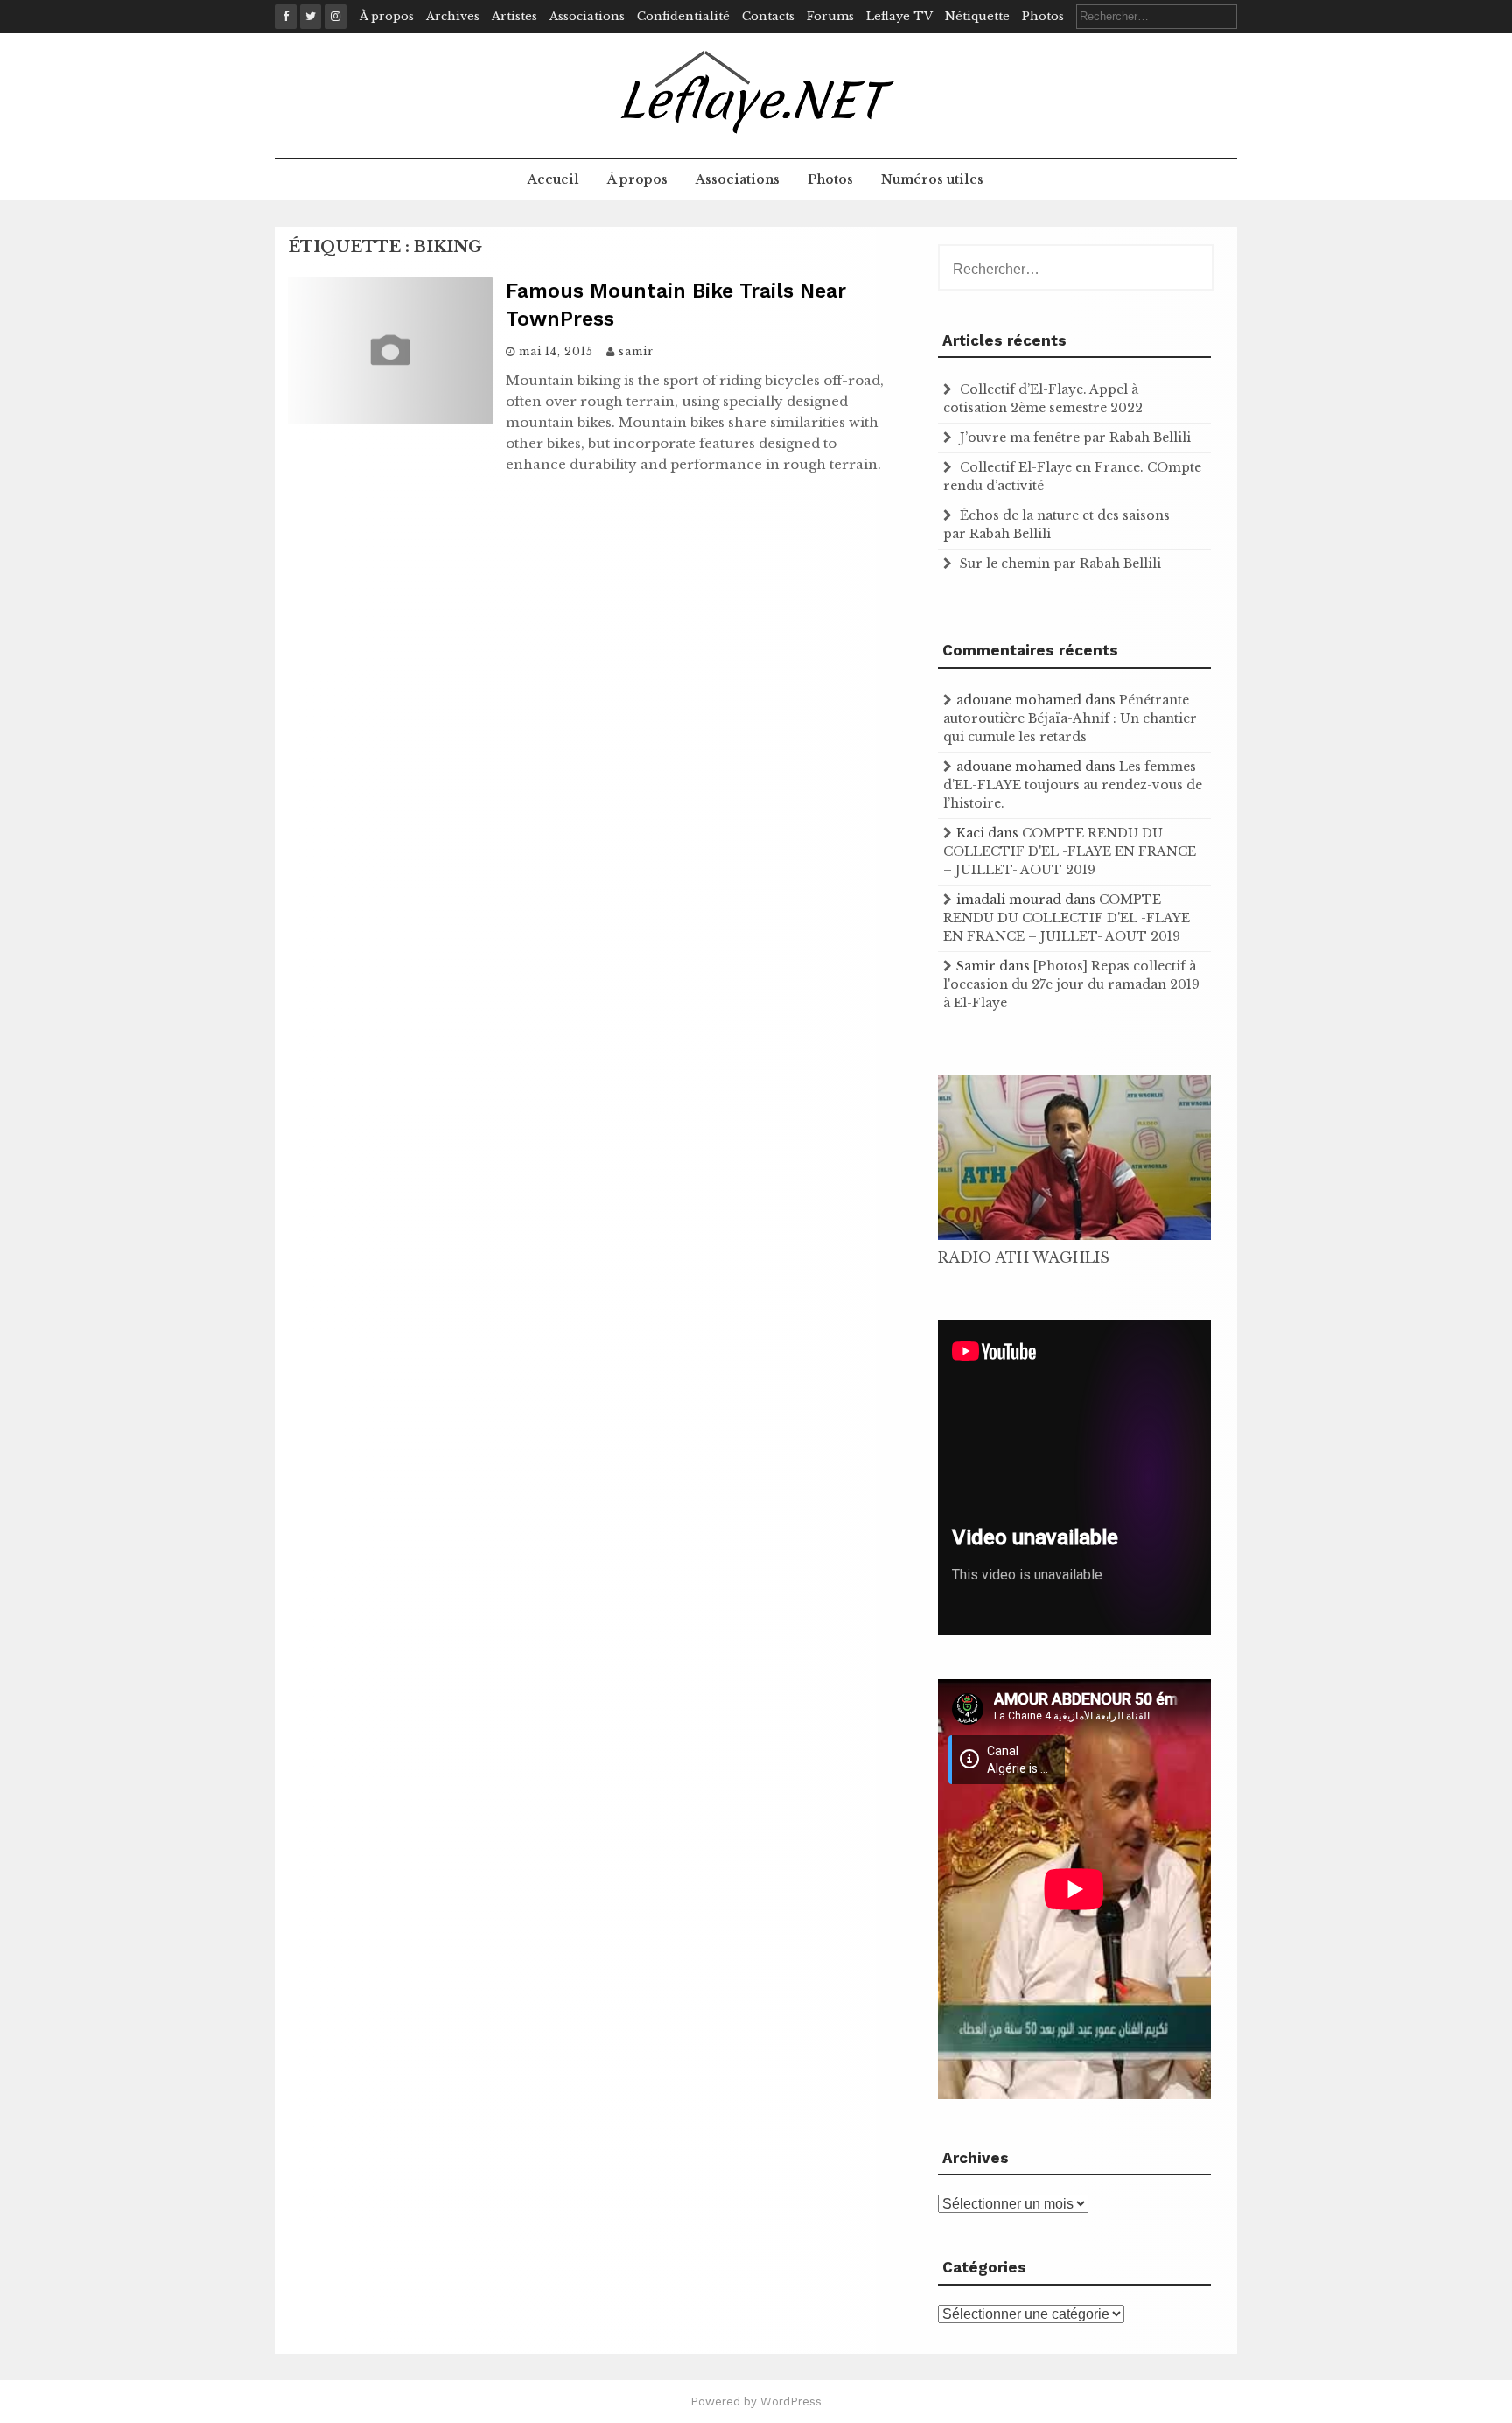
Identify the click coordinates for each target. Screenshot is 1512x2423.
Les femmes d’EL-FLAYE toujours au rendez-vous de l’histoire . (1073, 785)
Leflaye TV (899, 16)
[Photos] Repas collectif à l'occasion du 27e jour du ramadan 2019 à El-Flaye (1071, 984)
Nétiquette (977, 16)
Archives (453, 16)
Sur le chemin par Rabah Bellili (1060, 564)
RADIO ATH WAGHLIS (1024, 1257)
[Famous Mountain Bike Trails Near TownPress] (390, 418)
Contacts (768, 16)
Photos (1043, 16)
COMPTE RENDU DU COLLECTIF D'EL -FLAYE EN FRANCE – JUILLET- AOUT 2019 (1070, 851)
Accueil (553, 179)
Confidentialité (683, 16)
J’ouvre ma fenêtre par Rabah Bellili (1075, 438)
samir (636, 351)
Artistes (514, 16)
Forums (830, 16)
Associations (587, 16)
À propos (387, 16)
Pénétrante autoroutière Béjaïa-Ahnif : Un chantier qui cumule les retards (1070, 718)
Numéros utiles (932, 179)
